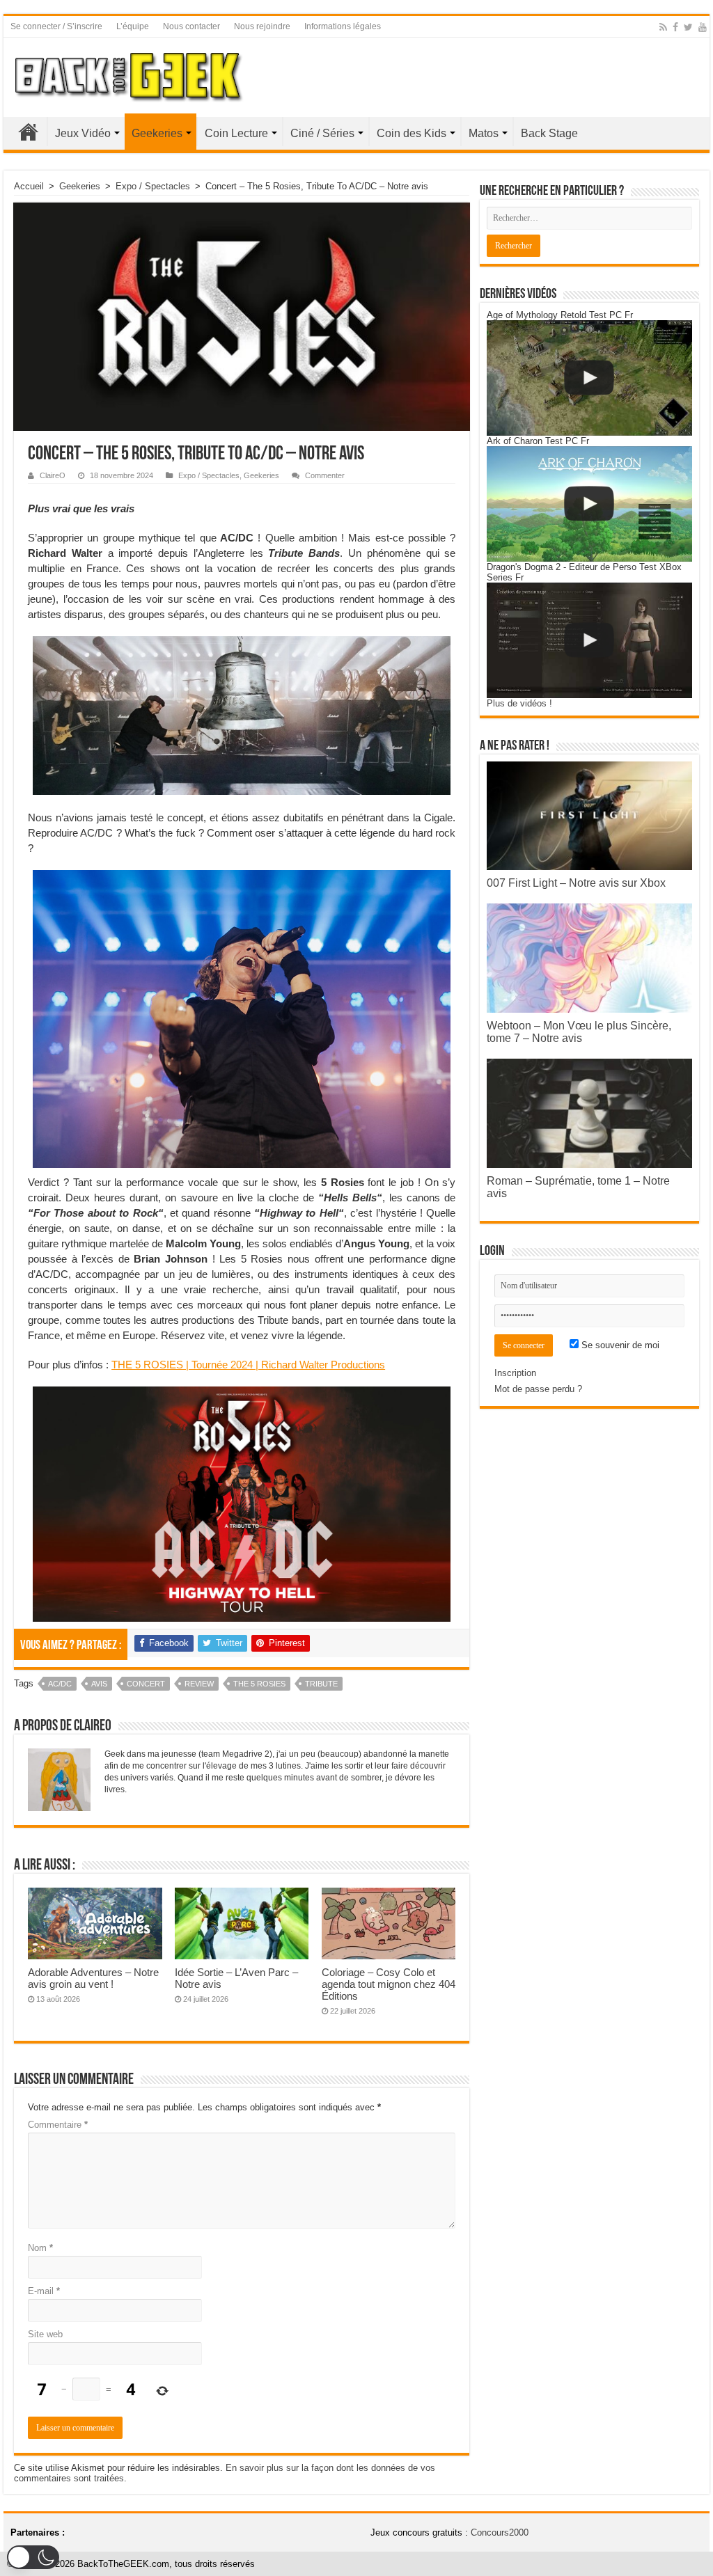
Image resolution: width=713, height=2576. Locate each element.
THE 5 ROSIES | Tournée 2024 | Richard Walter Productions (248, 1365)
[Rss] (663, 27)
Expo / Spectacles (153, 186)
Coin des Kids (412, 133)
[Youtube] (703, 27)
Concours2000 (500, 2532)
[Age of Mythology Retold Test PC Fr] (589, 378)
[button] (33, 2557)
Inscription (515, 1373)
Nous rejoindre (262, 26)
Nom (40, 2248)
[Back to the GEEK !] (129, 74)
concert (146, 1684)
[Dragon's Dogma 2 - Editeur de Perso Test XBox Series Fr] (589, 640)
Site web (45, 2334)
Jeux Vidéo (83, 133)
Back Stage (549, 133)
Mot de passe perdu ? (538, 1389)
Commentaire (58, 2125)
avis (99, 1684)
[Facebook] (675, 27)
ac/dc (60, 1684)
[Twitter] (688, 27)
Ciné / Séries (322, 133)
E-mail (44, 2291)
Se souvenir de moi (619, 1345)
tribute (321, 1684)
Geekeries (157, 133)
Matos (484, 133)
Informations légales (343, 26)
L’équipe (133, 26)
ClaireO (53, 475)
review (199, 1684)
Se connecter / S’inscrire (56, 26)
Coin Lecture (236, 133)
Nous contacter (191, 26)
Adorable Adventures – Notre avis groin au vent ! (93, 1978)
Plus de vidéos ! (519, 703)
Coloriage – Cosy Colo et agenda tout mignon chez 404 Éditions (389, 1984)
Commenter (325, 475)
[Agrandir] (432, 654)
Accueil (29, 132)
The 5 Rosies (259, 1684)
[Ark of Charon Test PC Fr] (589, 504)
